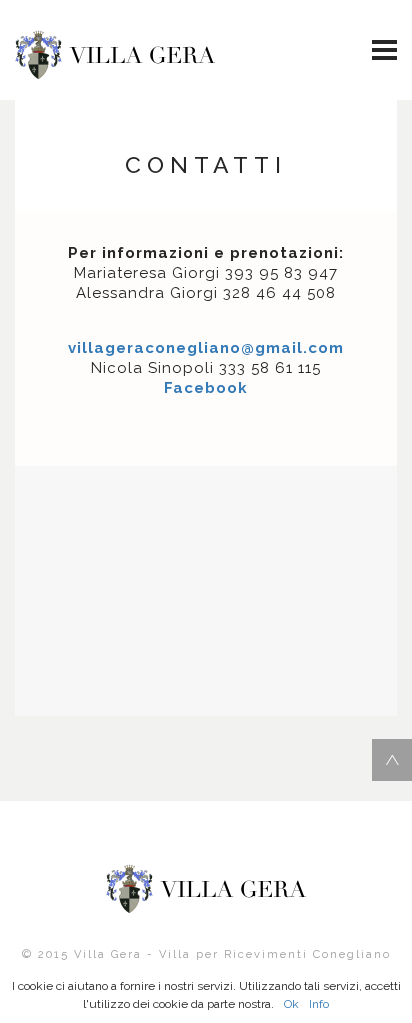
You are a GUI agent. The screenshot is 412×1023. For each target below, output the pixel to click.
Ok (291, 1004)
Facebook (206, 388)
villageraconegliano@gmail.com (206, 348)
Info (319, 1004)
